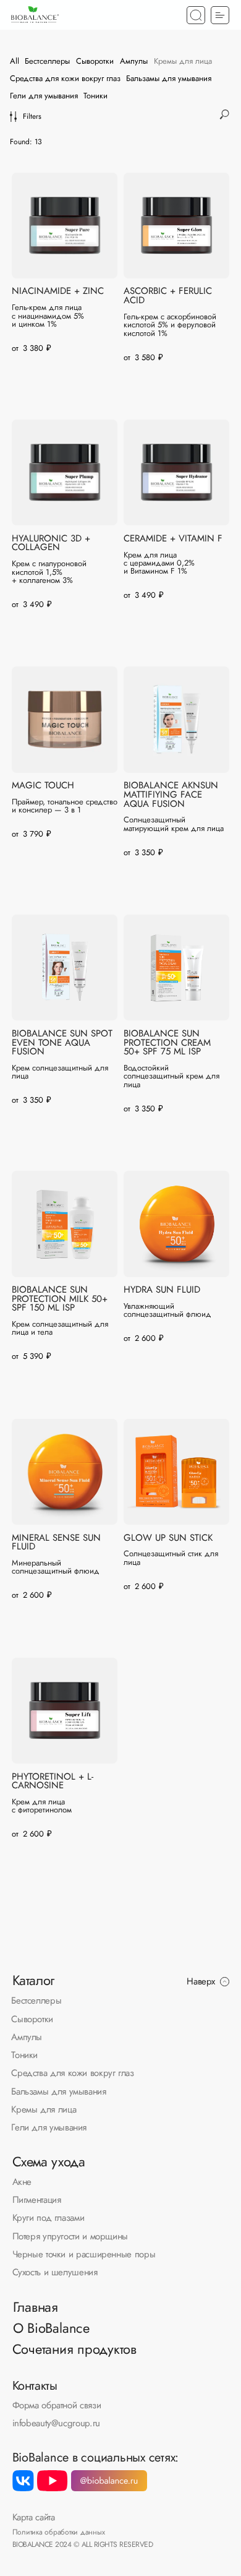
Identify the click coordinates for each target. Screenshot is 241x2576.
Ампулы (27, 2037)
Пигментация (37, 2199)
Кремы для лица (44, 2109)
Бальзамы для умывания (58, 2091)
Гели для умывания (49, 2127)
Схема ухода (49, 2162)
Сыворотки (32, 2019)
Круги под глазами (49, 2217)
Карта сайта (34, 2517)
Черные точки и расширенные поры (84, 2254)
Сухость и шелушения (55, 2272)
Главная (36, 2307)
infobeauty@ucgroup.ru (56, 2423)
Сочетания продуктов (74, 2349)
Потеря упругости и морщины (70, 2236)
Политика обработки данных (59, 2532)
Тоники (24, 2055)
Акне (22, 2182)
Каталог (33, 1980)
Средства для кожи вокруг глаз (72, 2073)
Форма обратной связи (57, 2405)
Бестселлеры (36, 2000)
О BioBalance (51, 2328)
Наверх (201, 1981)
